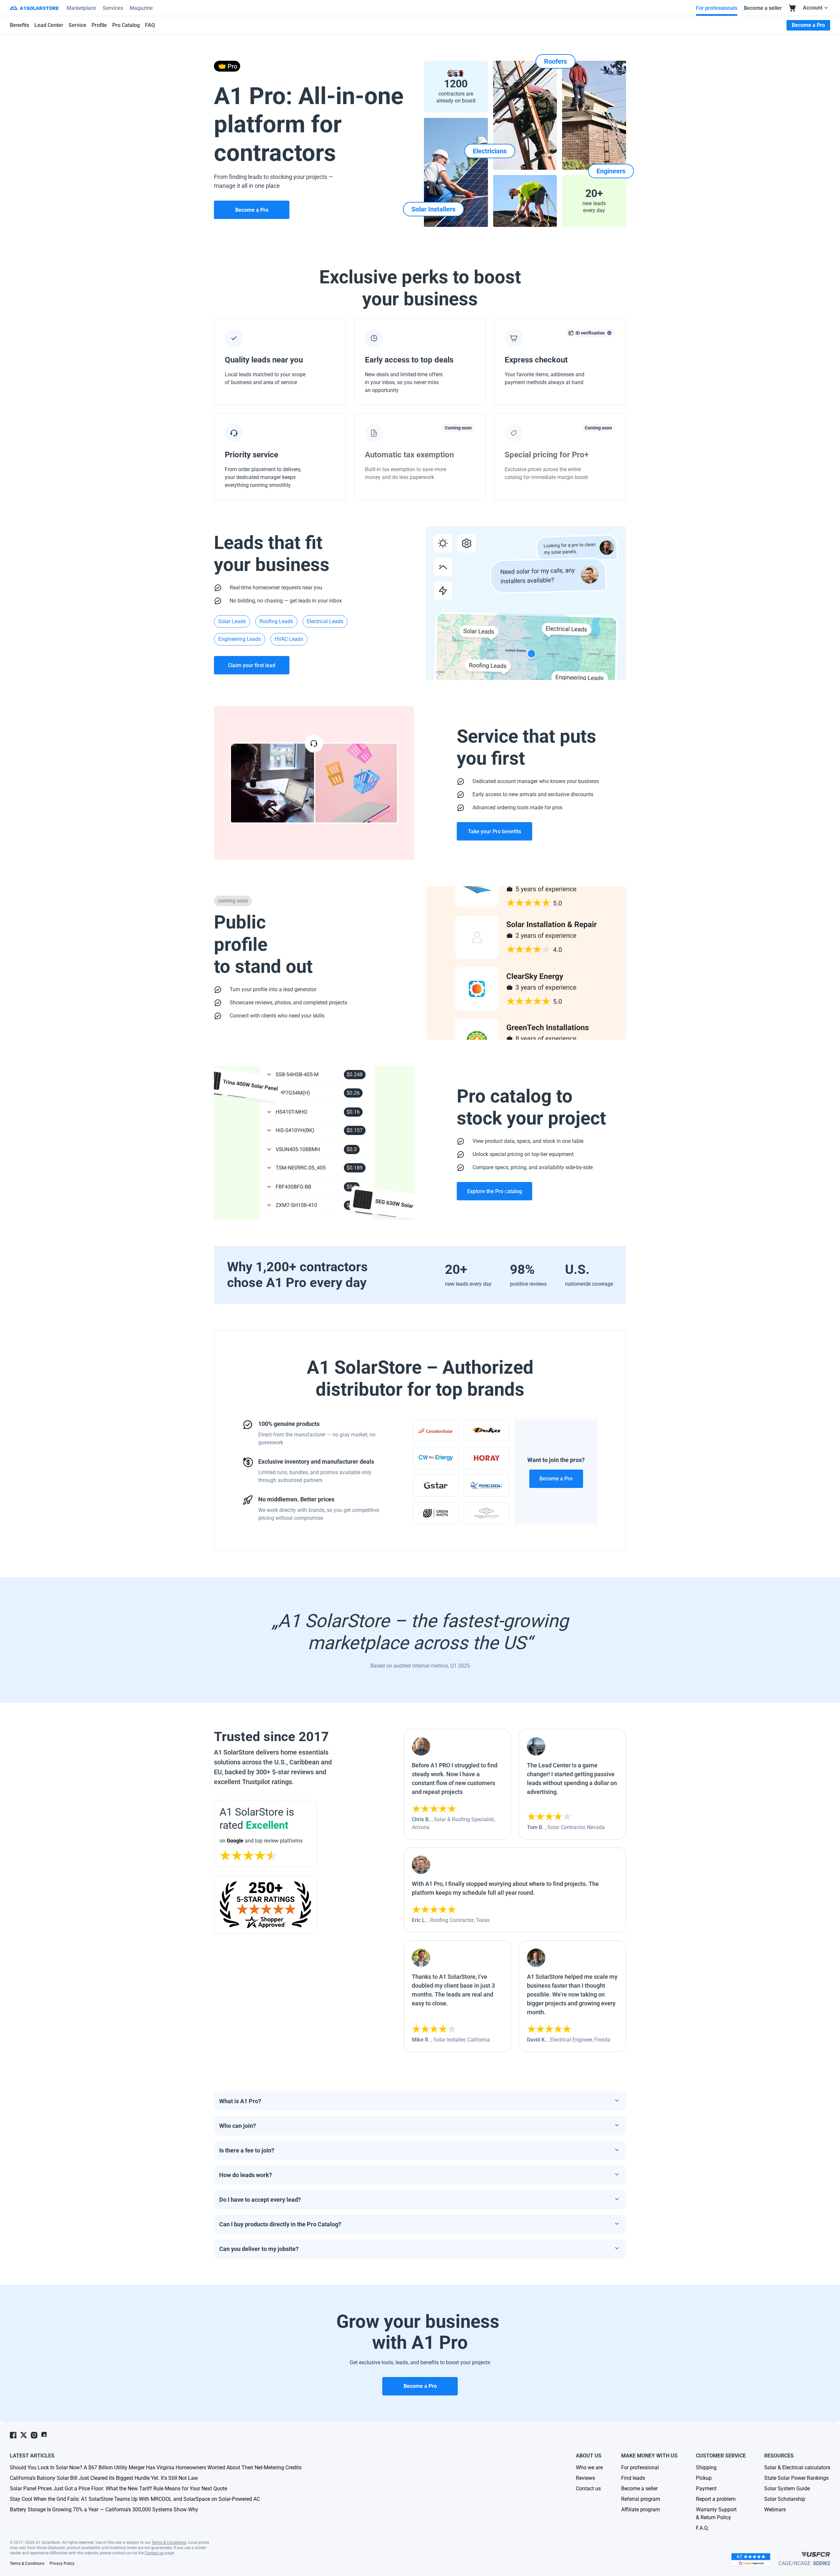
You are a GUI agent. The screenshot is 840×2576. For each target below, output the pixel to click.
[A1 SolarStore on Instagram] (34, 2435)
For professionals (717, 8)
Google (235, 1841)
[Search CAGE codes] (816, 2554)
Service (77, 25)
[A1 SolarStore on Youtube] (45, 2435)
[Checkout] (792, 8)
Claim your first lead (252, 665)
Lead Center (49, 25)
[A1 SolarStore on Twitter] (24, 2435)
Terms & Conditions (169, 2543)
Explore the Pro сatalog (495, 1191)
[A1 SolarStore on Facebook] (13, 2435)
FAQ (150, 25)
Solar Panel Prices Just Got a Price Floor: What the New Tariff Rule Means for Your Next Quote (118, 2489)
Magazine (141, 8)
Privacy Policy (62, 2564)
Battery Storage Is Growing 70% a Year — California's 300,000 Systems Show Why (104, 2510)
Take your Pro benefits (494, 831)
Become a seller (763, 8)
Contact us (154, 2553)
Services (113, 8)
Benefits (20, 25)
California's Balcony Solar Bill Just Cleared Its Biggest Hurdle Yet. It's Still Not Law (104, 2478)
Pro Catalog (126, 25)
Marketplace (81, 8)
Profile (99, 25)
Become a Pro (556, 1479)
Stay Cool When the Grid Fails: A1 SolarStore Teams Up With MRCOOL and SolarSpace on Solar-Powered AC (135, 2499)
